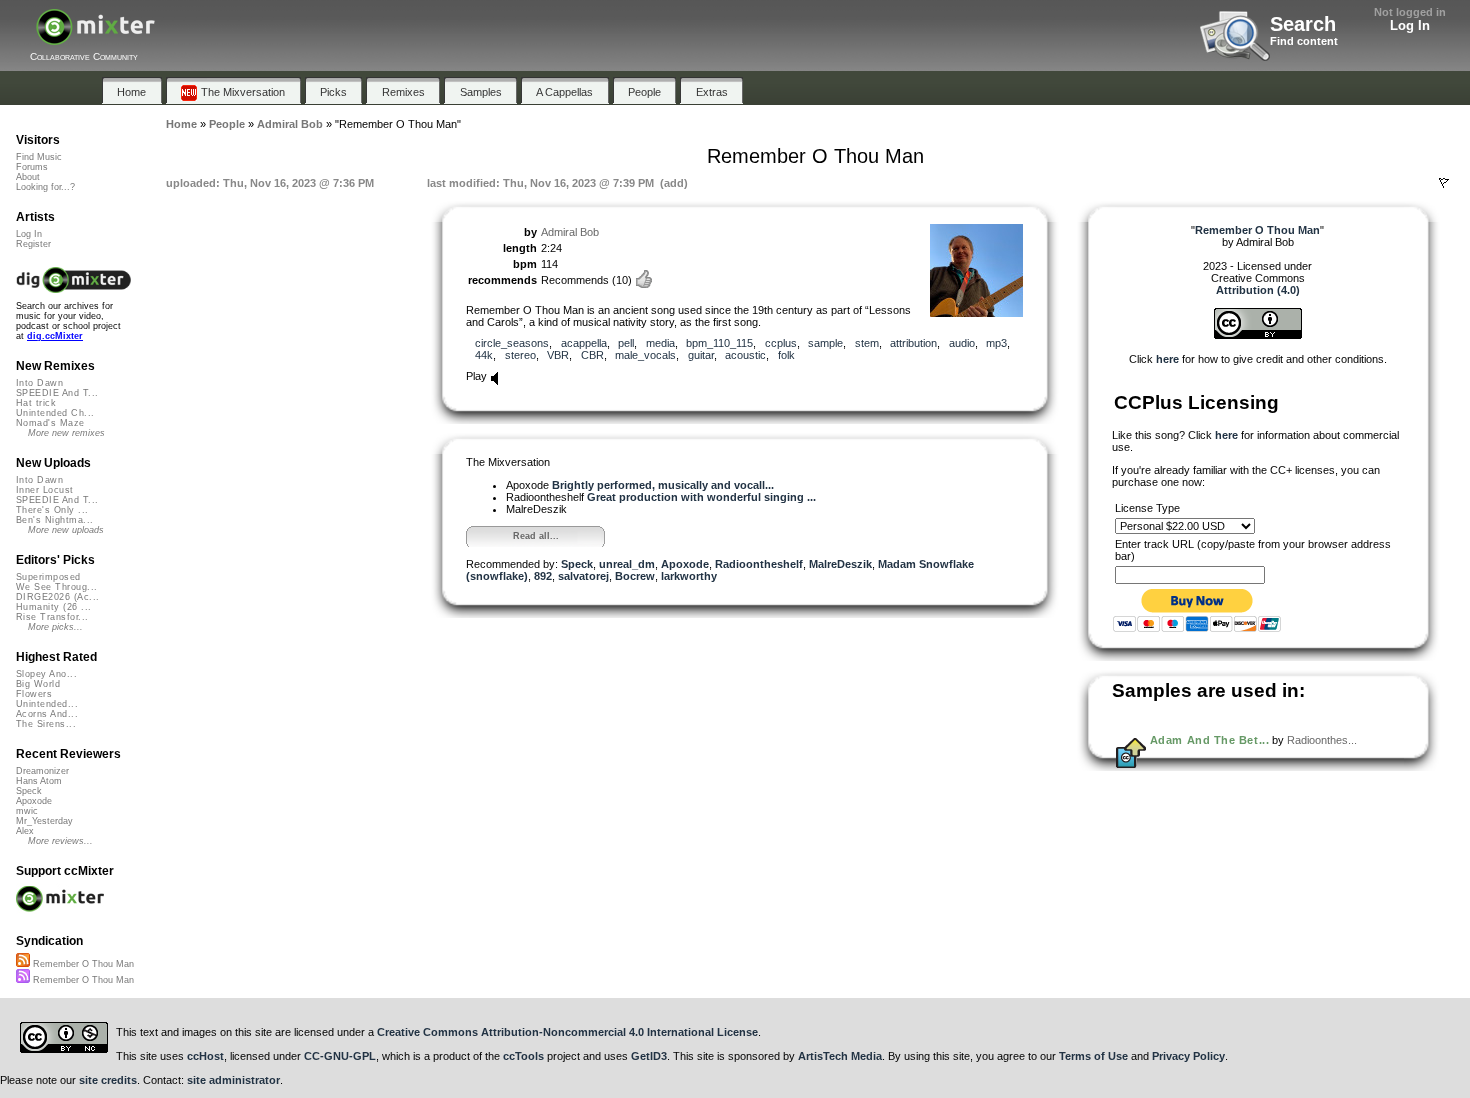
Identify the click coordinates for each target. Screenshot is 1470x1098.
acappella (584, 343)
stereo (520, 355)
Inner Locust (45, 490)
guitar (701, 355)
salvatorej (583, 576)
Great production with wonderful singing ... (701, 497)
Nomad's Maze (50, 423)
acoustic (745, 355)
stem (867, 343)
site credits (108, 1080)
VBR (558, 355)
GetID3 (649, 1056)
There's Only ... (52, 510)
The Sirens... (46, 724)
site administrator (233, 1080)
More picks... (55, 627)
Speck (577, 564)
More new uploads (66, 530)
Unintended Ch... (55, 413)
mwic (27, 811)
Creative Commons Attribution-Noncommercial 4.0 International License (567, 1032)
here (1167, 359)
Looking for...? (45, 187)
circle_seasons (512, 343)
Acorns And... (47, 714)
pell (626, 343)
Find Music (39, 157)
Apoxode (685, 564)
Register (33, 244)
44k (484, 355)
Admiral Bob (570, 232)
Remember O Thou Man (82, 964)
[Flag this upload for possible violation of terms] (1444, 183)
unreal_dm (627, 564)
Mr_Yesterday (44, 821)
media (660, 343)
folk (786, 355)
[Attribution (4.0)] (1258, 335)
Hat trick (36, 403)
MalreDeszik (840, 564)
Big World (38, 684)
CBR (592, 355)
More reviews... (60, 841)
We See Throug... (56, 587)
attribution (913, 343)
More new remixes (66, 433)
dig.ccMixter (55, 336)
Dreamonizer (42, 771)
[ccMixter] (95, 37)
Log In (1410, 25)
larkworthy (689, 576)
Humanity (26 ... (53, 607)
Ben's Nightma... (54, 520)
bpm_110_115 (719, 343)
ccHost (205, 1056)
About (28, 177)
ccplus (781, 343)
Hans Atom (39, 781)
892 (543, 576)
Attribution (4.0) (1258, 290)
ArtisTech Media (840, 1056)
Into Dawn (39, 383)
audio (962, 343)
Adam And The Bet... (1209, 740)
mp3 (996, 343)
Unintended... (47, 704)
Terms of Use (1093, 1056)
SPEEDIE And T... (57, 393)
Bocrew (635, 576)
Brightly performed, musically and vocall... (663, 485)
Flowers (34, 694)
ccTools (523, 1056)
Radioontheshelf (759, 564)
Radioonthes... (1322, 740)
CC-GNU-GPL (340, 1056)
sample (825, 343)
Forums (32, 167)
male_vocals (645, 355)
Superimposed (48, 577)
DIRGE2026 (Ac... (57, 597)
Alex (25, 831)
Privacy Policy (1188, 1056)
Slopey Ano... (46, 674)
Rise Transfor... (52, 617)
